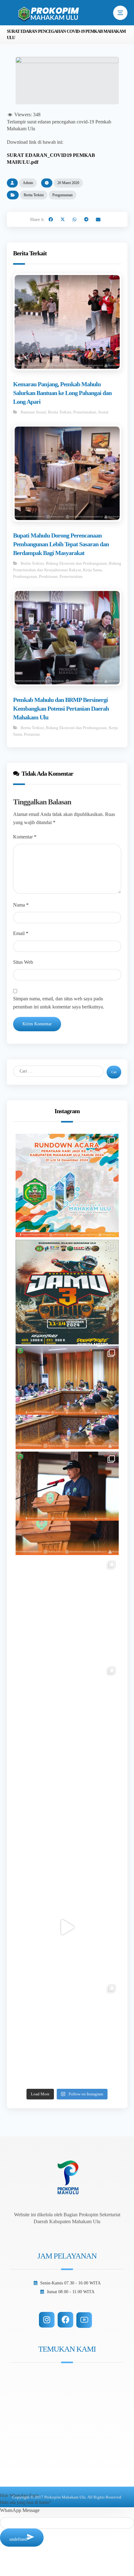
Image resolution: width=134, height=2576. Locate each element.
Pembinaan (48, 576)
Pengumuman (62, 195)
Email (21, 933)
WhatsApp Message (20, 2510)
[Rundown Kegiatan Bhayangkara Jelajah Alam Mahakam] (67, 1291)
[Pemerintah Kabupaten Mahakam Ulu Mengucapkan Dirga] (67, 1821)
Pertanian (32, 734)
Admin (28, 183)
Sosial (103, 412)
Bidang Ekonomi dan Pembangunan (76, 563)
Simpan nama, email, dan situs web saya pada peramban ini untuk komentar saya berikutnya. (59, 1003)
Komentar (25, 837)
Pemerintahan (85, 412)
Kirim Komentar (37, 1024)
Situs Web (23, 962)
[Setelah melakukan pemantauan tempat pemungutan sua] (67, 2033)
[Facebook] (65, 2320)
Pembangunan (25, 576)
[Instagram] (47, 2320)
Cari (114, 1072)
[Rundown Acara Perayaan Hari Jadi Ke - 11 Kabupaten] (67, 1185)
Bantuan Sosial (33, 412)
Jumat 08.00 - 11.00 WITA (71, 2292)
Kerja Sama (92, 570)
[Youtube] (84, 2320)
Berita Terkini (34, 195)
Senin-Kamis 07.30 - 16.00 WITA (70, 2283)
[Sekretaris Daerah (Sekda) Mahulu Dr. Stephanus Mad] (67, 1927)
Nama (21, 905)
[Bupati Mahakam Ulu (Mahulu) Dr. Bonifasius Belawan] (67, 1397)
